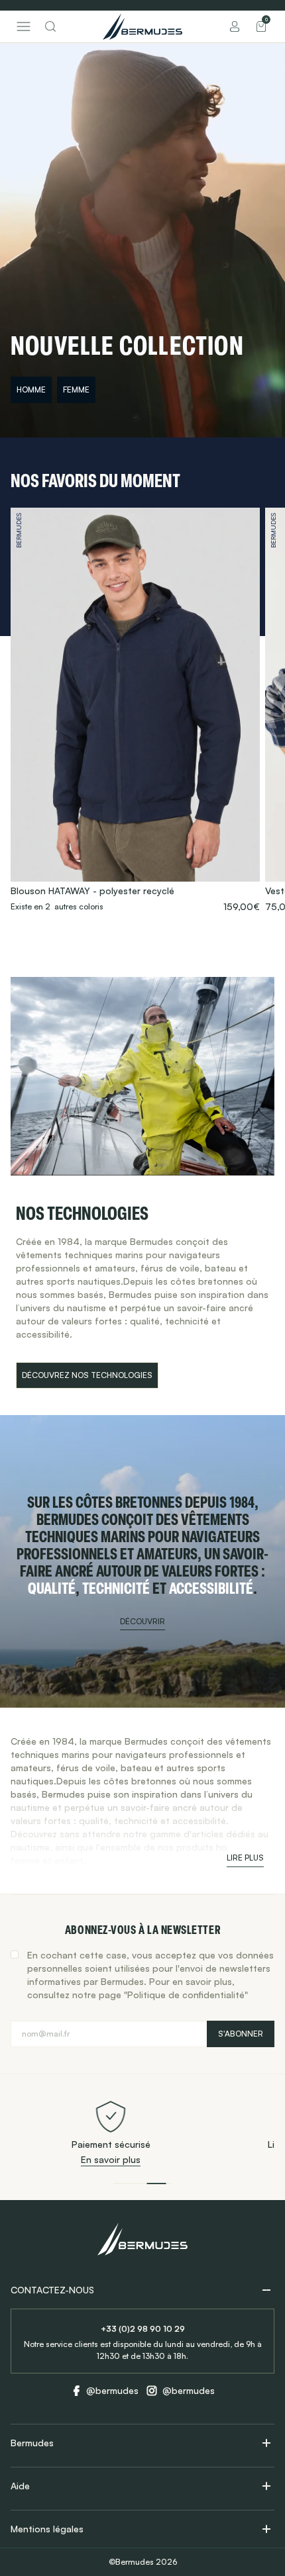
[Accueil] (143, 26)
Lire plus (245, 1858)
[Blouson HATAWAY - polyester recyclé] (135, 710)
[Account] (235, 26)
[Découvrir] (142, 1561)
